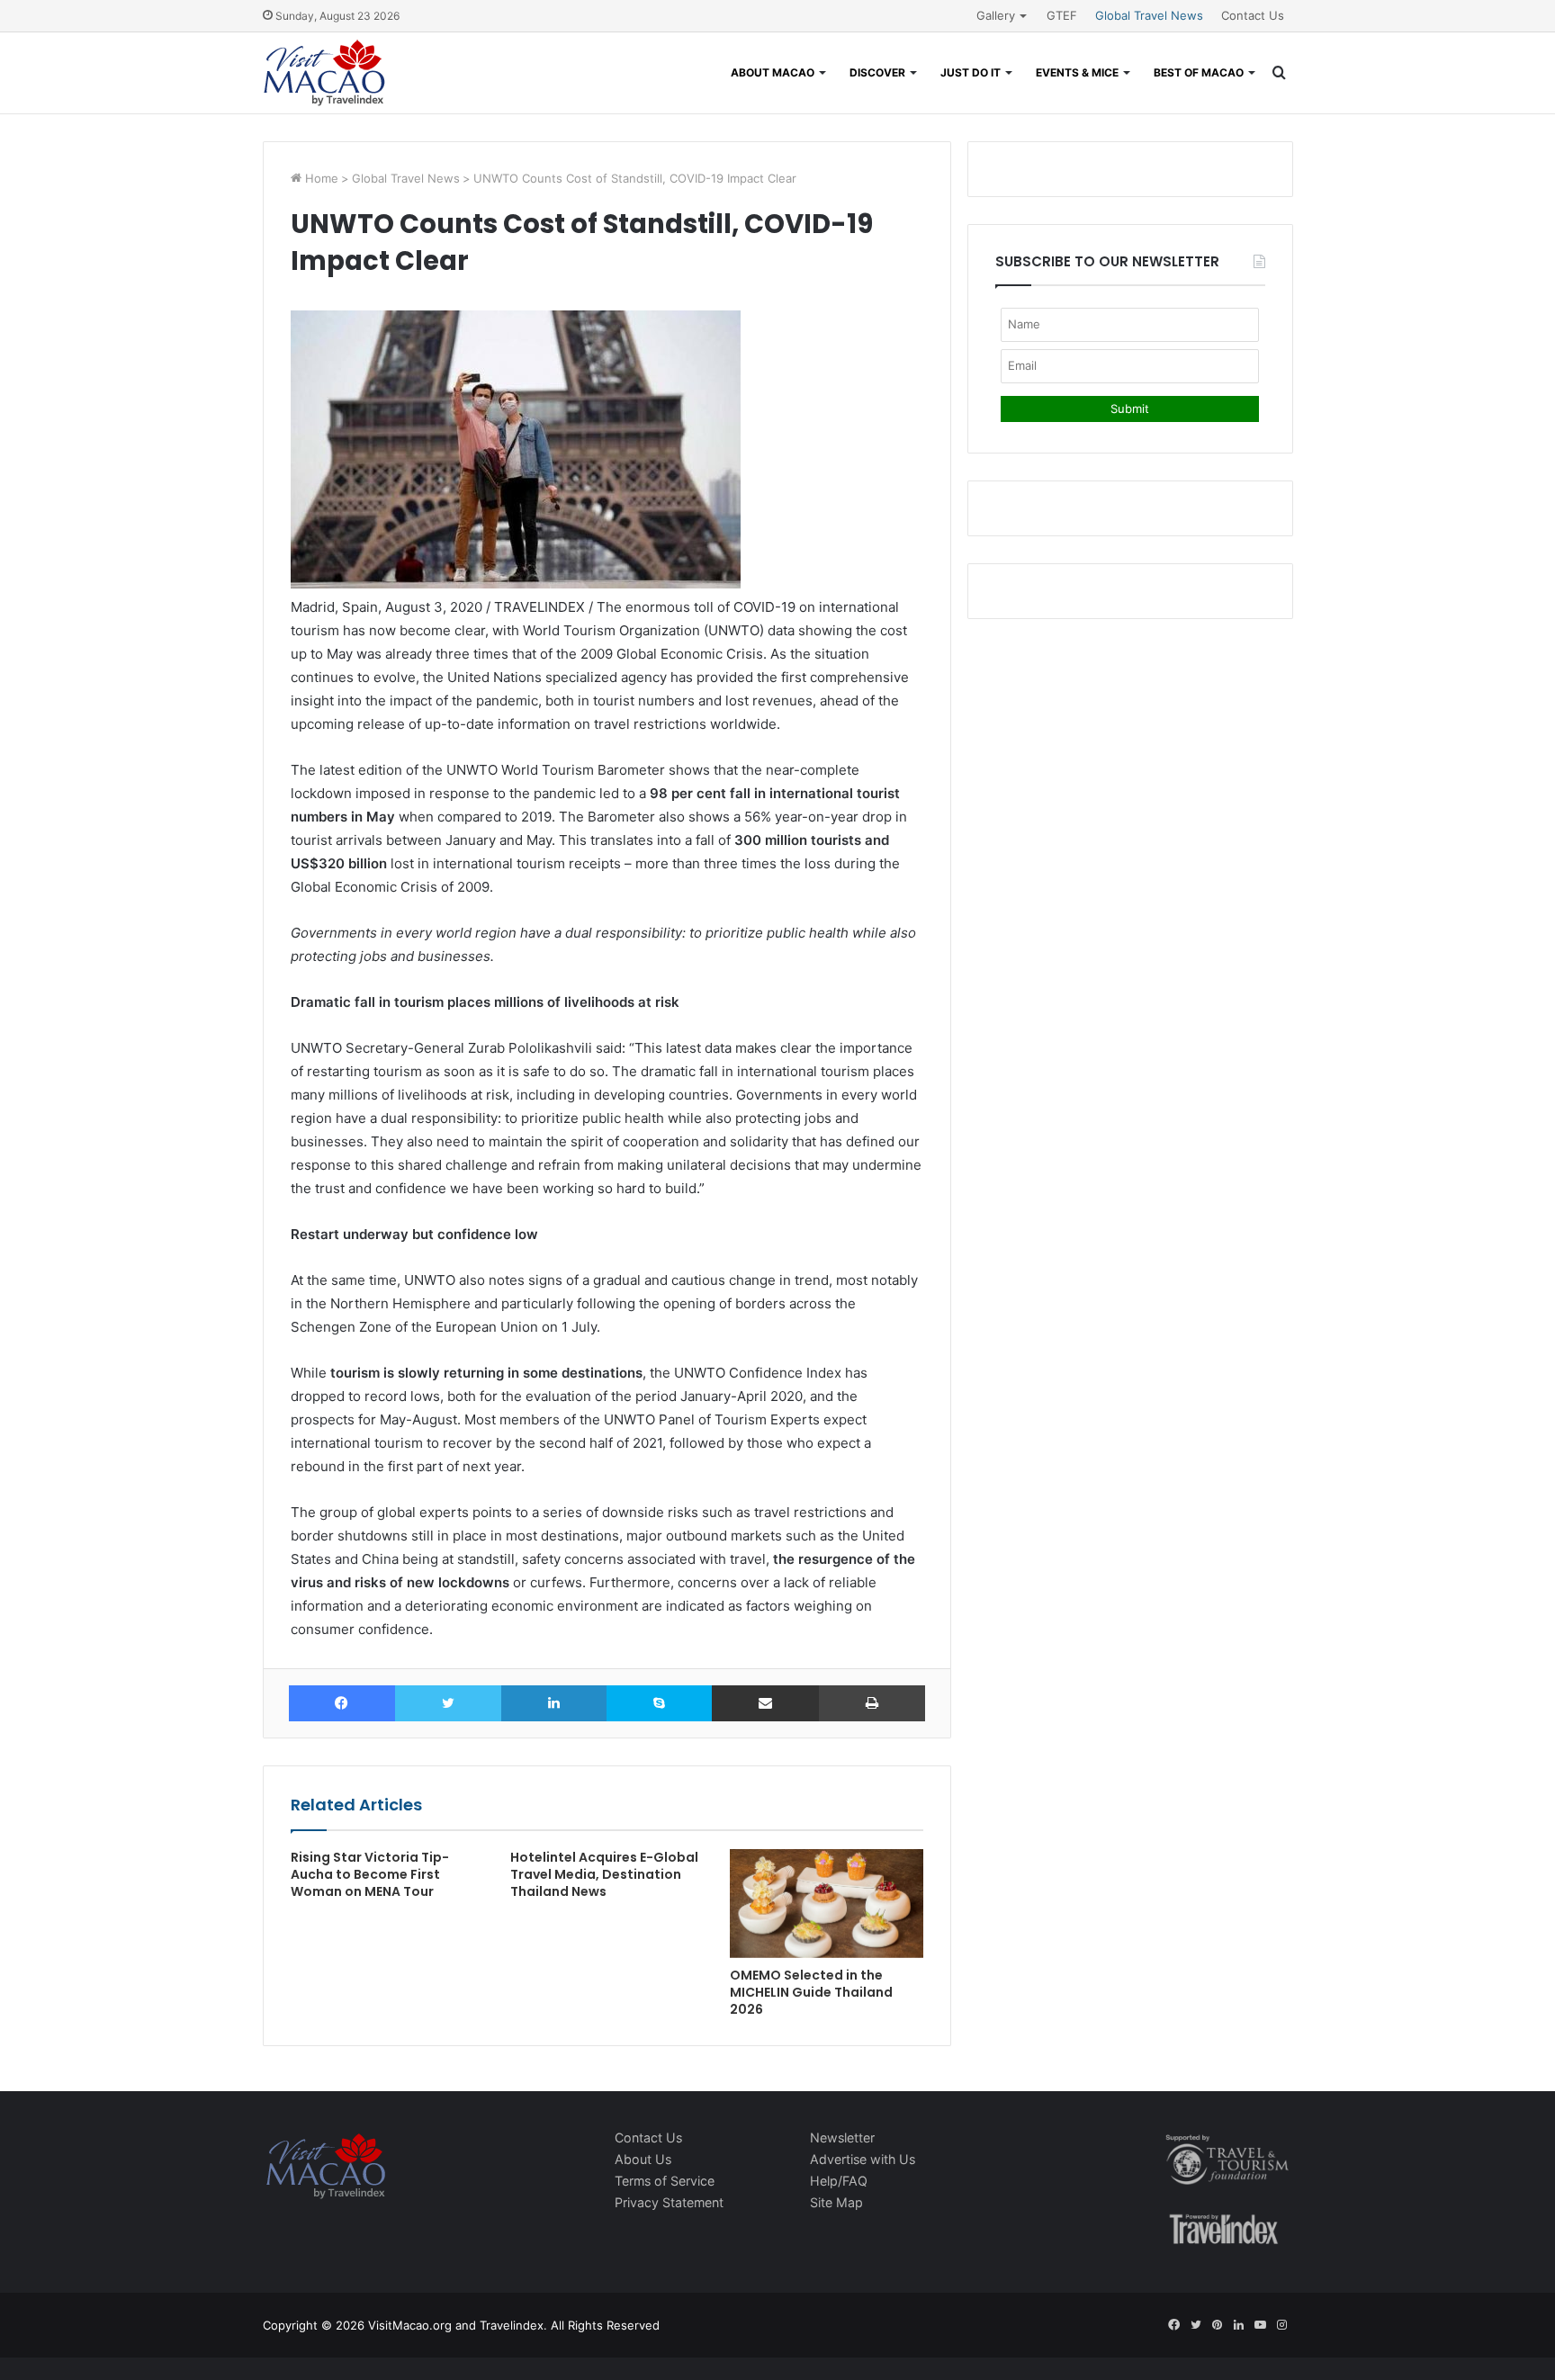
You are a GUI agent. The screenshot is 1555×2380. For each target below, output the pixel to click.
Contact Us (1253, 15)
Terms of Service (665, 2181)
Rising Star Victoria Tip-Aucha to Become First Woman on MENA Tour (370, 1874)
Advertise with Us (863, 2159)
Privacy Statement (669, 2202)
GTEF (1062, 15)
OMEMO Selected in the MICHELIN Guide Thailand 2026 (811, 1992)
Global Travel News (1149, 15)
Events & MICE (1077, 72)
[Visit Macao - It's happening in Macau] (324, 73)
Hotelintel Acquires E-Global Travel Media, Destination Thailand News (604, 1874)
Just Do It (971, 72)
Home (320, 178)
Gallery (996, 15)
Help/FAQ (839, 2181)
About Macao (773, 72)
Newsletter (842, 2138)
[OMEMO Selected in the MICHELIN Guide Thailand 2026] (826, 1904)
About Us (643, 2159)
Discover (877, 72)
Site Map (836, 2202)
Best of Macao (1199, 72)
